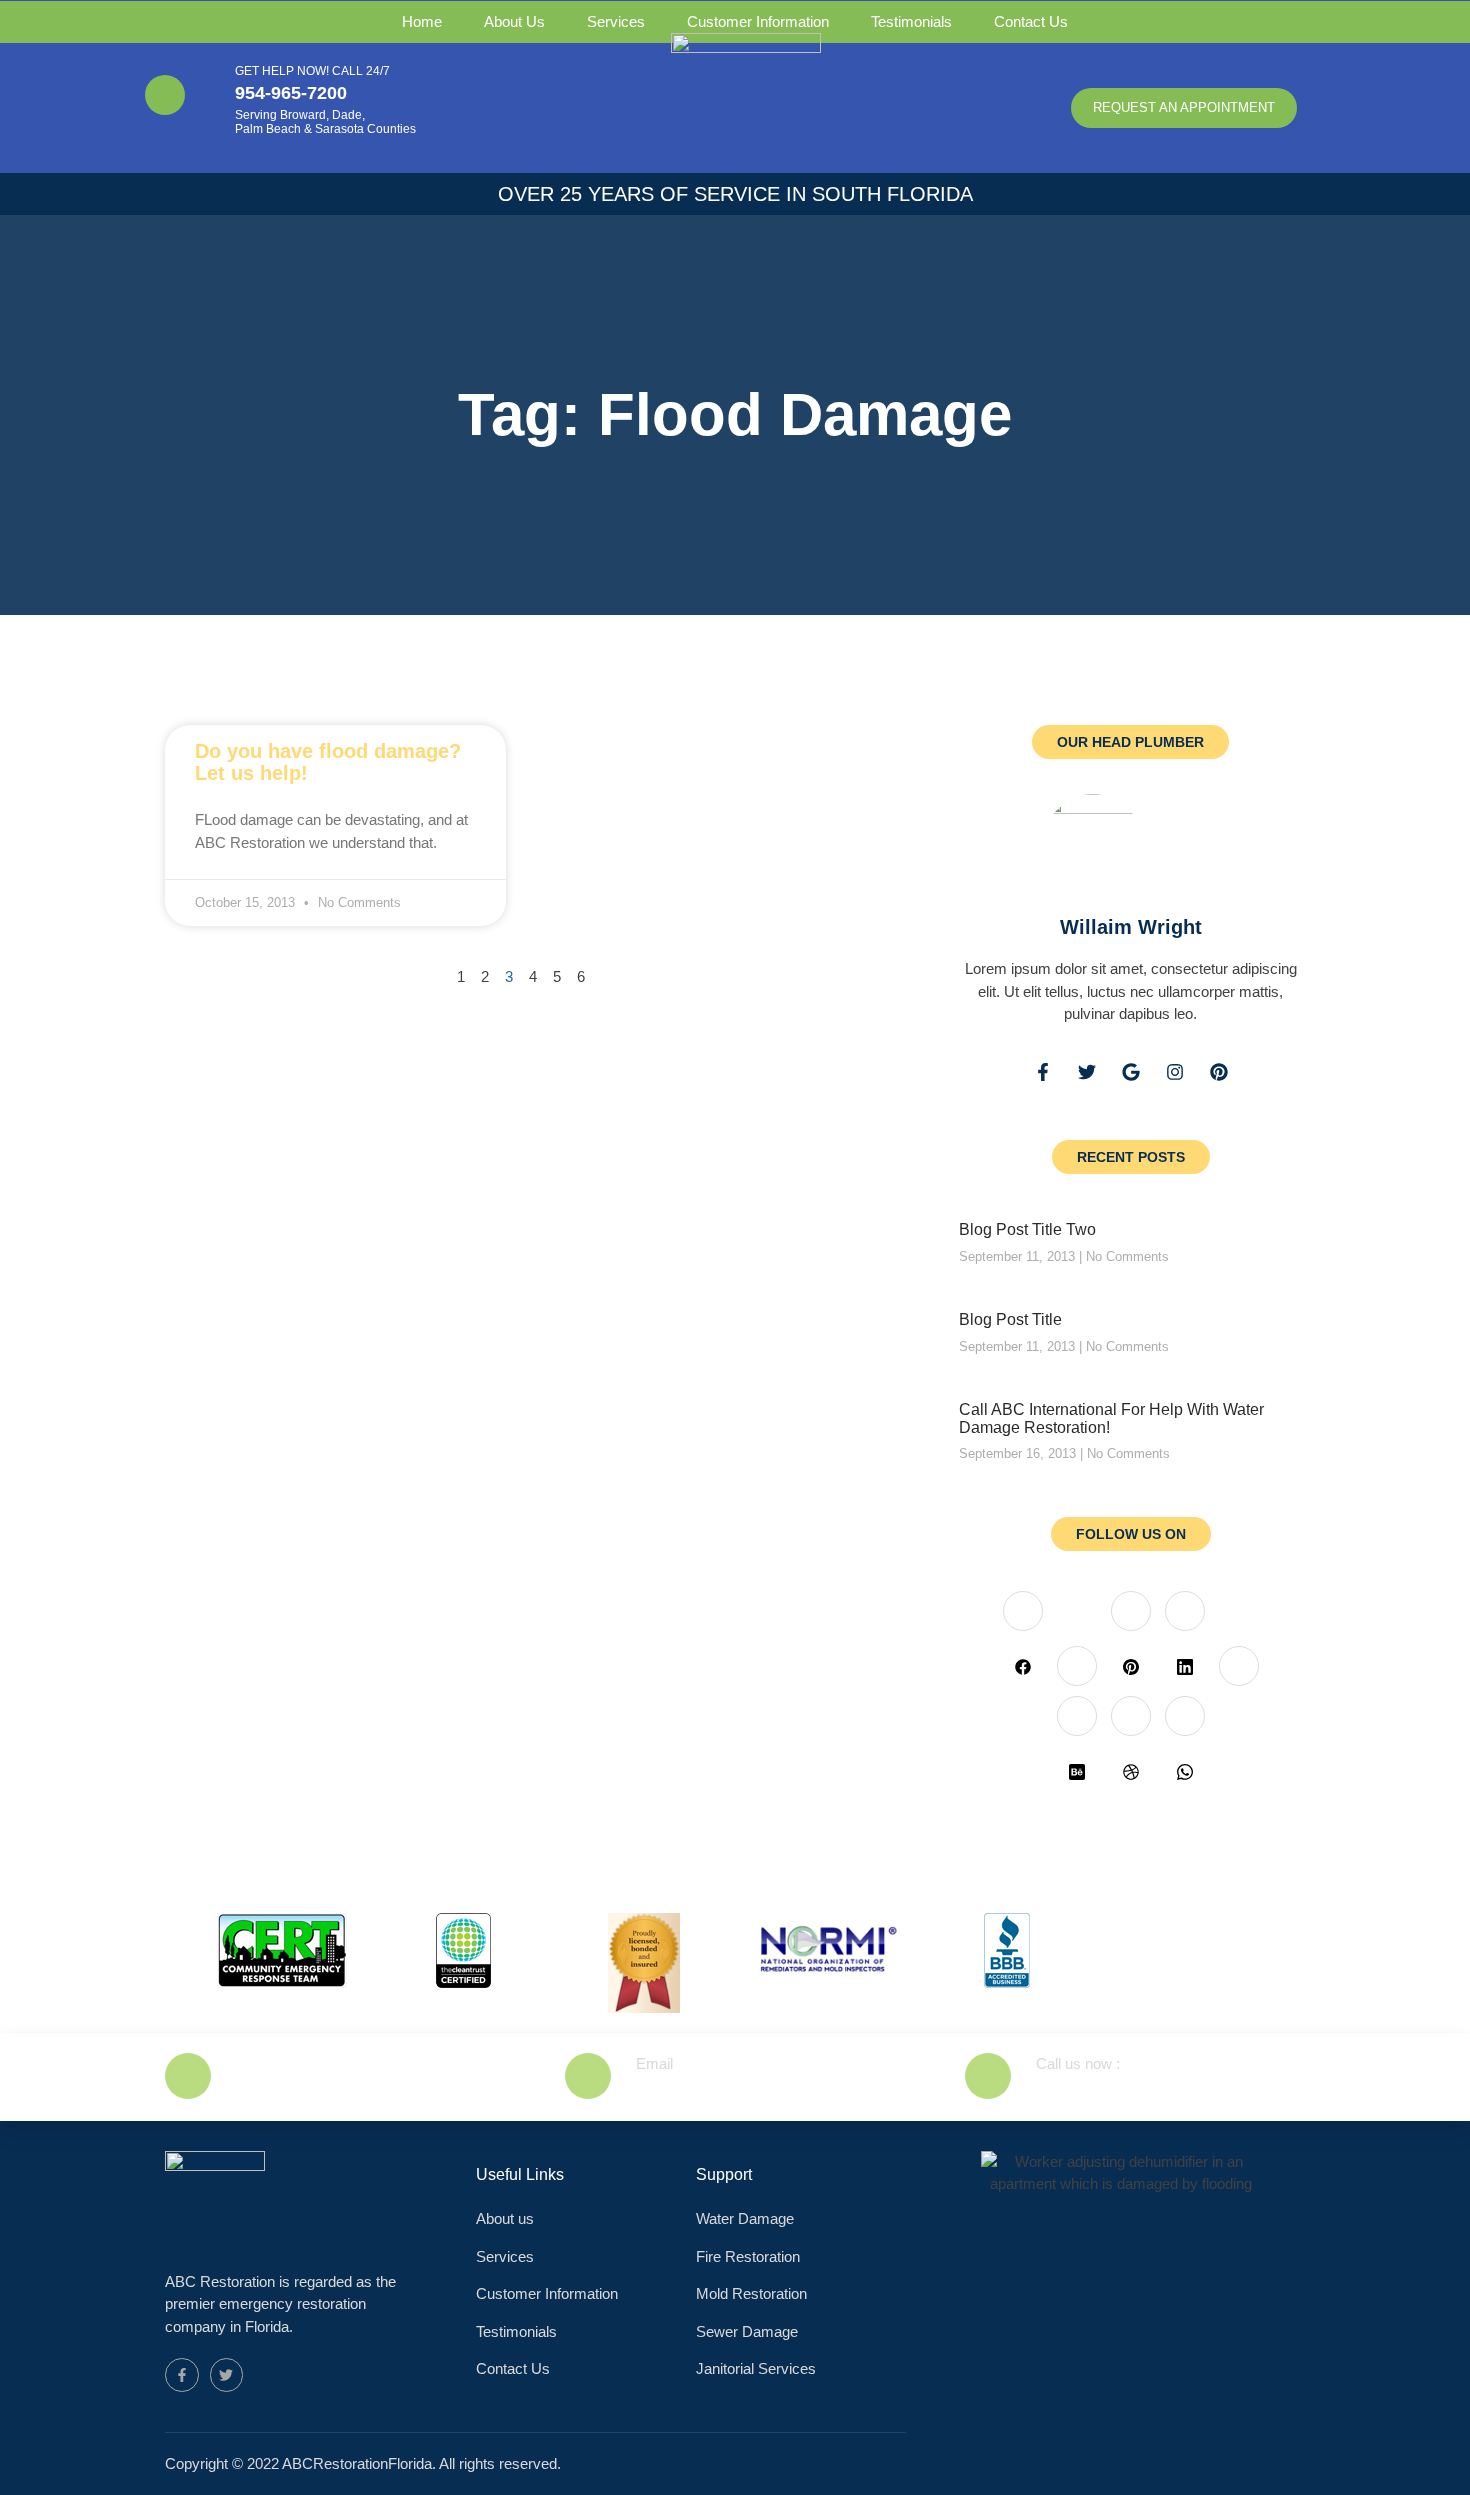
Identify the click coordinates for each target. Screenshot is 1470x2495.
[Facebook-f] (1043, 1072)
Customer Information (758, 21)
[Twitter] (1087, 1072)
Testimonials (911, 21)
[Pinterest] (1219, 1072)
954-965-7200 (291, 93)
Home (422, 21)
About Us (514, 21)
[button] (1184, 108)
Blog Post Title (1010, 1319)
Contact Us (1031, 21)
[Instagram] (1175, 1072)
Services (616, 21)
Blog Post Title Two (1027, 1229)
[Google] (1131, 1072)
